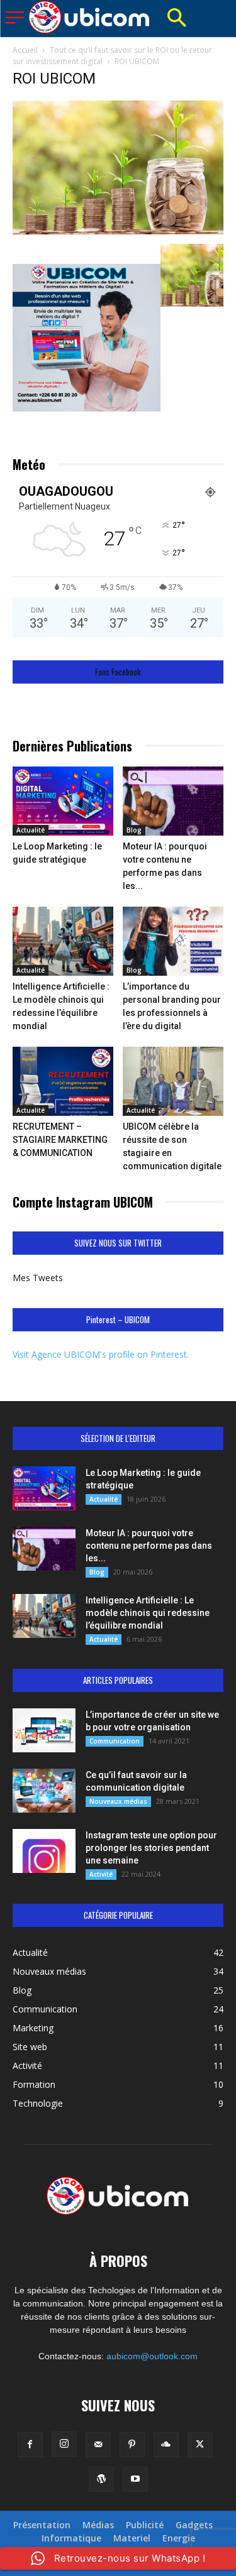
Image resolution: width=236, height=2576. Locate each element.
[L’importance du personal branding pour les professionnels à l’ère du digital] (173, 941)
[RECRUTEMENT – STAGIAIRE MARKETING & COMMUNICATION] (63, 1081)
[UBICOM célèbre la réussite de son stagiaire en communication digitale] (173, 1081)
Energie (179, 2538)
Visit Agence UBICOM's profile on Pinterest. (101, 1354)
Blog (134, 830)
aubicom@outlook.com (152, 2356)
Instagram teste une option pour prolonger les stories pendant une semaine (151, 1848)
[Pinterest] (132, 2445)
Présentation (42, 2525)
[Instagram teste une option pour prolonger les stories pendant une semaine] (44, 1851)
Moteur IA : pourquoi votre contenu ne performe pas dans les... (149, 1546)
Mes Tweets (38, 1278)
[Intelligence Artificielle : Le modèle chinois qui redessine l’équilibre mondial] (63, 941)
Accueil (25, 50)
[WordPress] (101, 2479)
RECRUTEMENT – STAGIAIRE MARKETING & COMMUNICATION (60, 1140)
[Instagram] (64, 2444)
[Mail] (98, 2445)
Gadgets (194, 2525)
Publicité (145, 2525)
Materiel (132, 2538)
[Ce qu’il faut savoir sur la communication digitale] (44, 1791)
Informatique (71, 2538)
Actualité (31, 830)
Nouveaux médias (118, 1801)
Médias (98, 2525)
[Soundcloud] (166, 2445)
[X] (200, 2445)
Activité (101, 1874)
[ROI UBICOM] (118, 231)
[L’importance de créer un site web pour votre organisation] (44, 1730)
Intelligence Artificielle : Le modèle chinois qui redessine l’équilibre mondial (148, 1613)
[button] (176, 19)
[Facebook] (30, 2445)
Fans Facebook (118, 672)
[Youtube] (135, 2479)
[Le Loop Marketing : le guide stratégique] (63, 801)
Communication (115, 1741)
